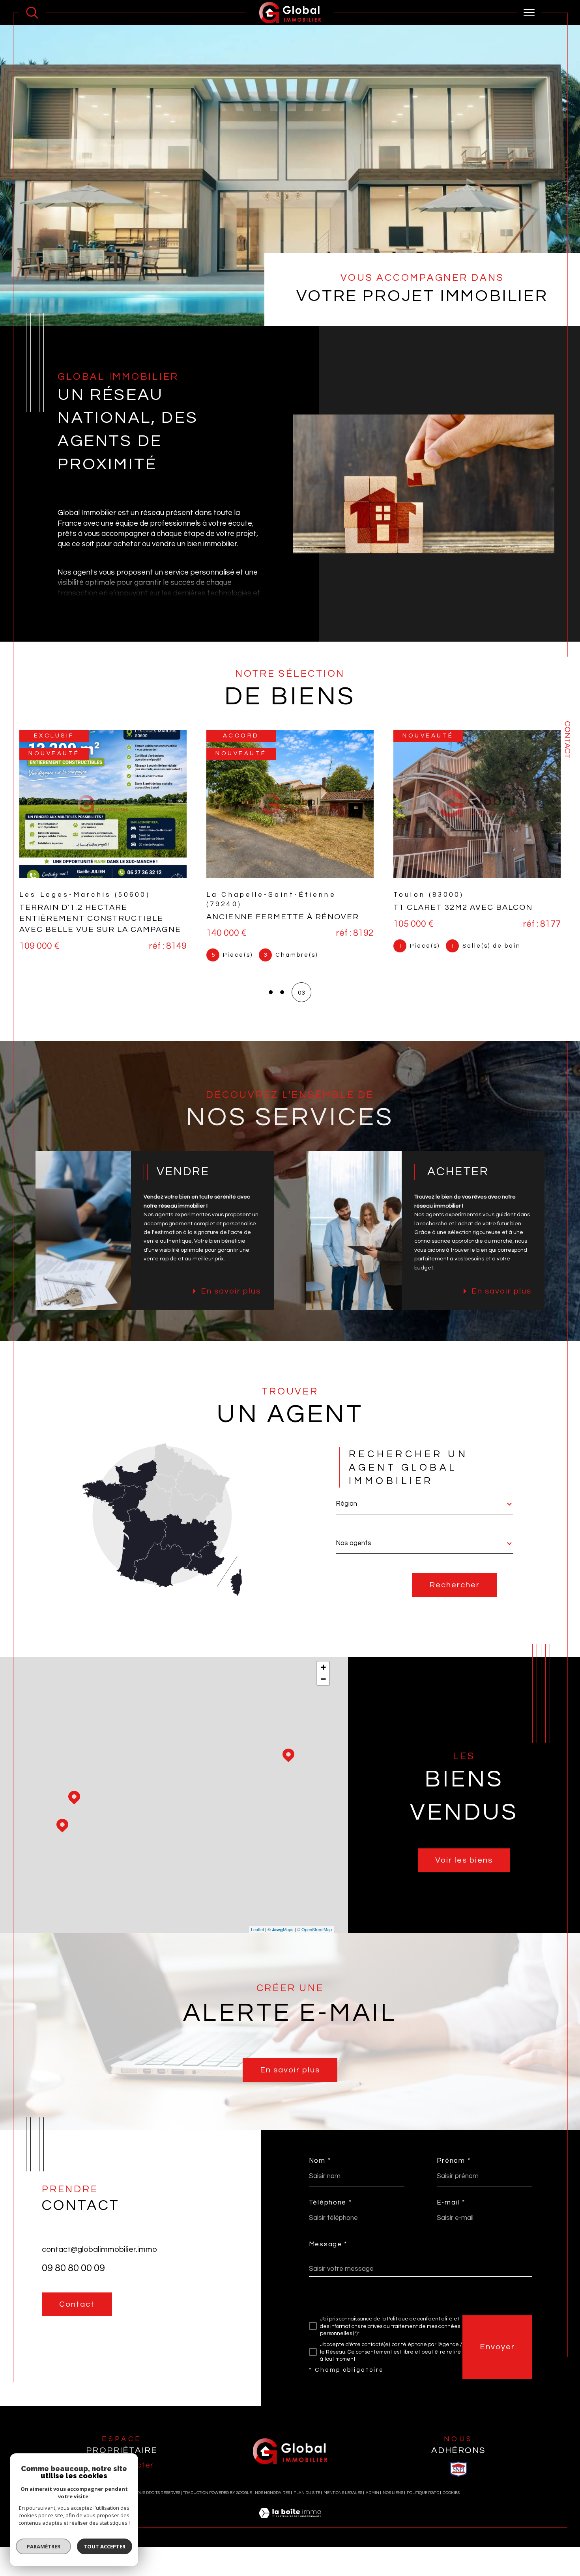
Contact (567, 740)
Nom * (320, 2161)
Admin (372, 2493)
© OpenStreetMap (314, 1929)
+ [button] (323, 1667)
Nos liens (393, 2493)
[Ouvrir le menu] (529, 13)
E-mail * (451, 2203)
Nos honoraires (272, 2493)
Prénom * (454, 2161)
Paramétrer (44, 2546)
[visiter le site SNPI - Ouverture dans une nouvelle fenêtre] (458, 2469)
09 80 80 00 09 (73, 2268)
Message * (328, 2245)
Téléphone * (330, 2203)
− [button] (323, 1679)
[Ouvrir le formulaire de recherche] (32, 13)
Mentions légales (343, 2493)
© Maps (281, 1929)
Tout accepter (105, 2546)
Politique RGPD (423, 2493)
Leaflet (257, 1929)
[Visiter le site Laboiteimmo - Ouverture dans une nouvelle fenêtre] (290, 2523)
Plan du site (307, 2493)
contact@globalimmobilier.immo (99, 2249)
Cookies (451, 2493)
